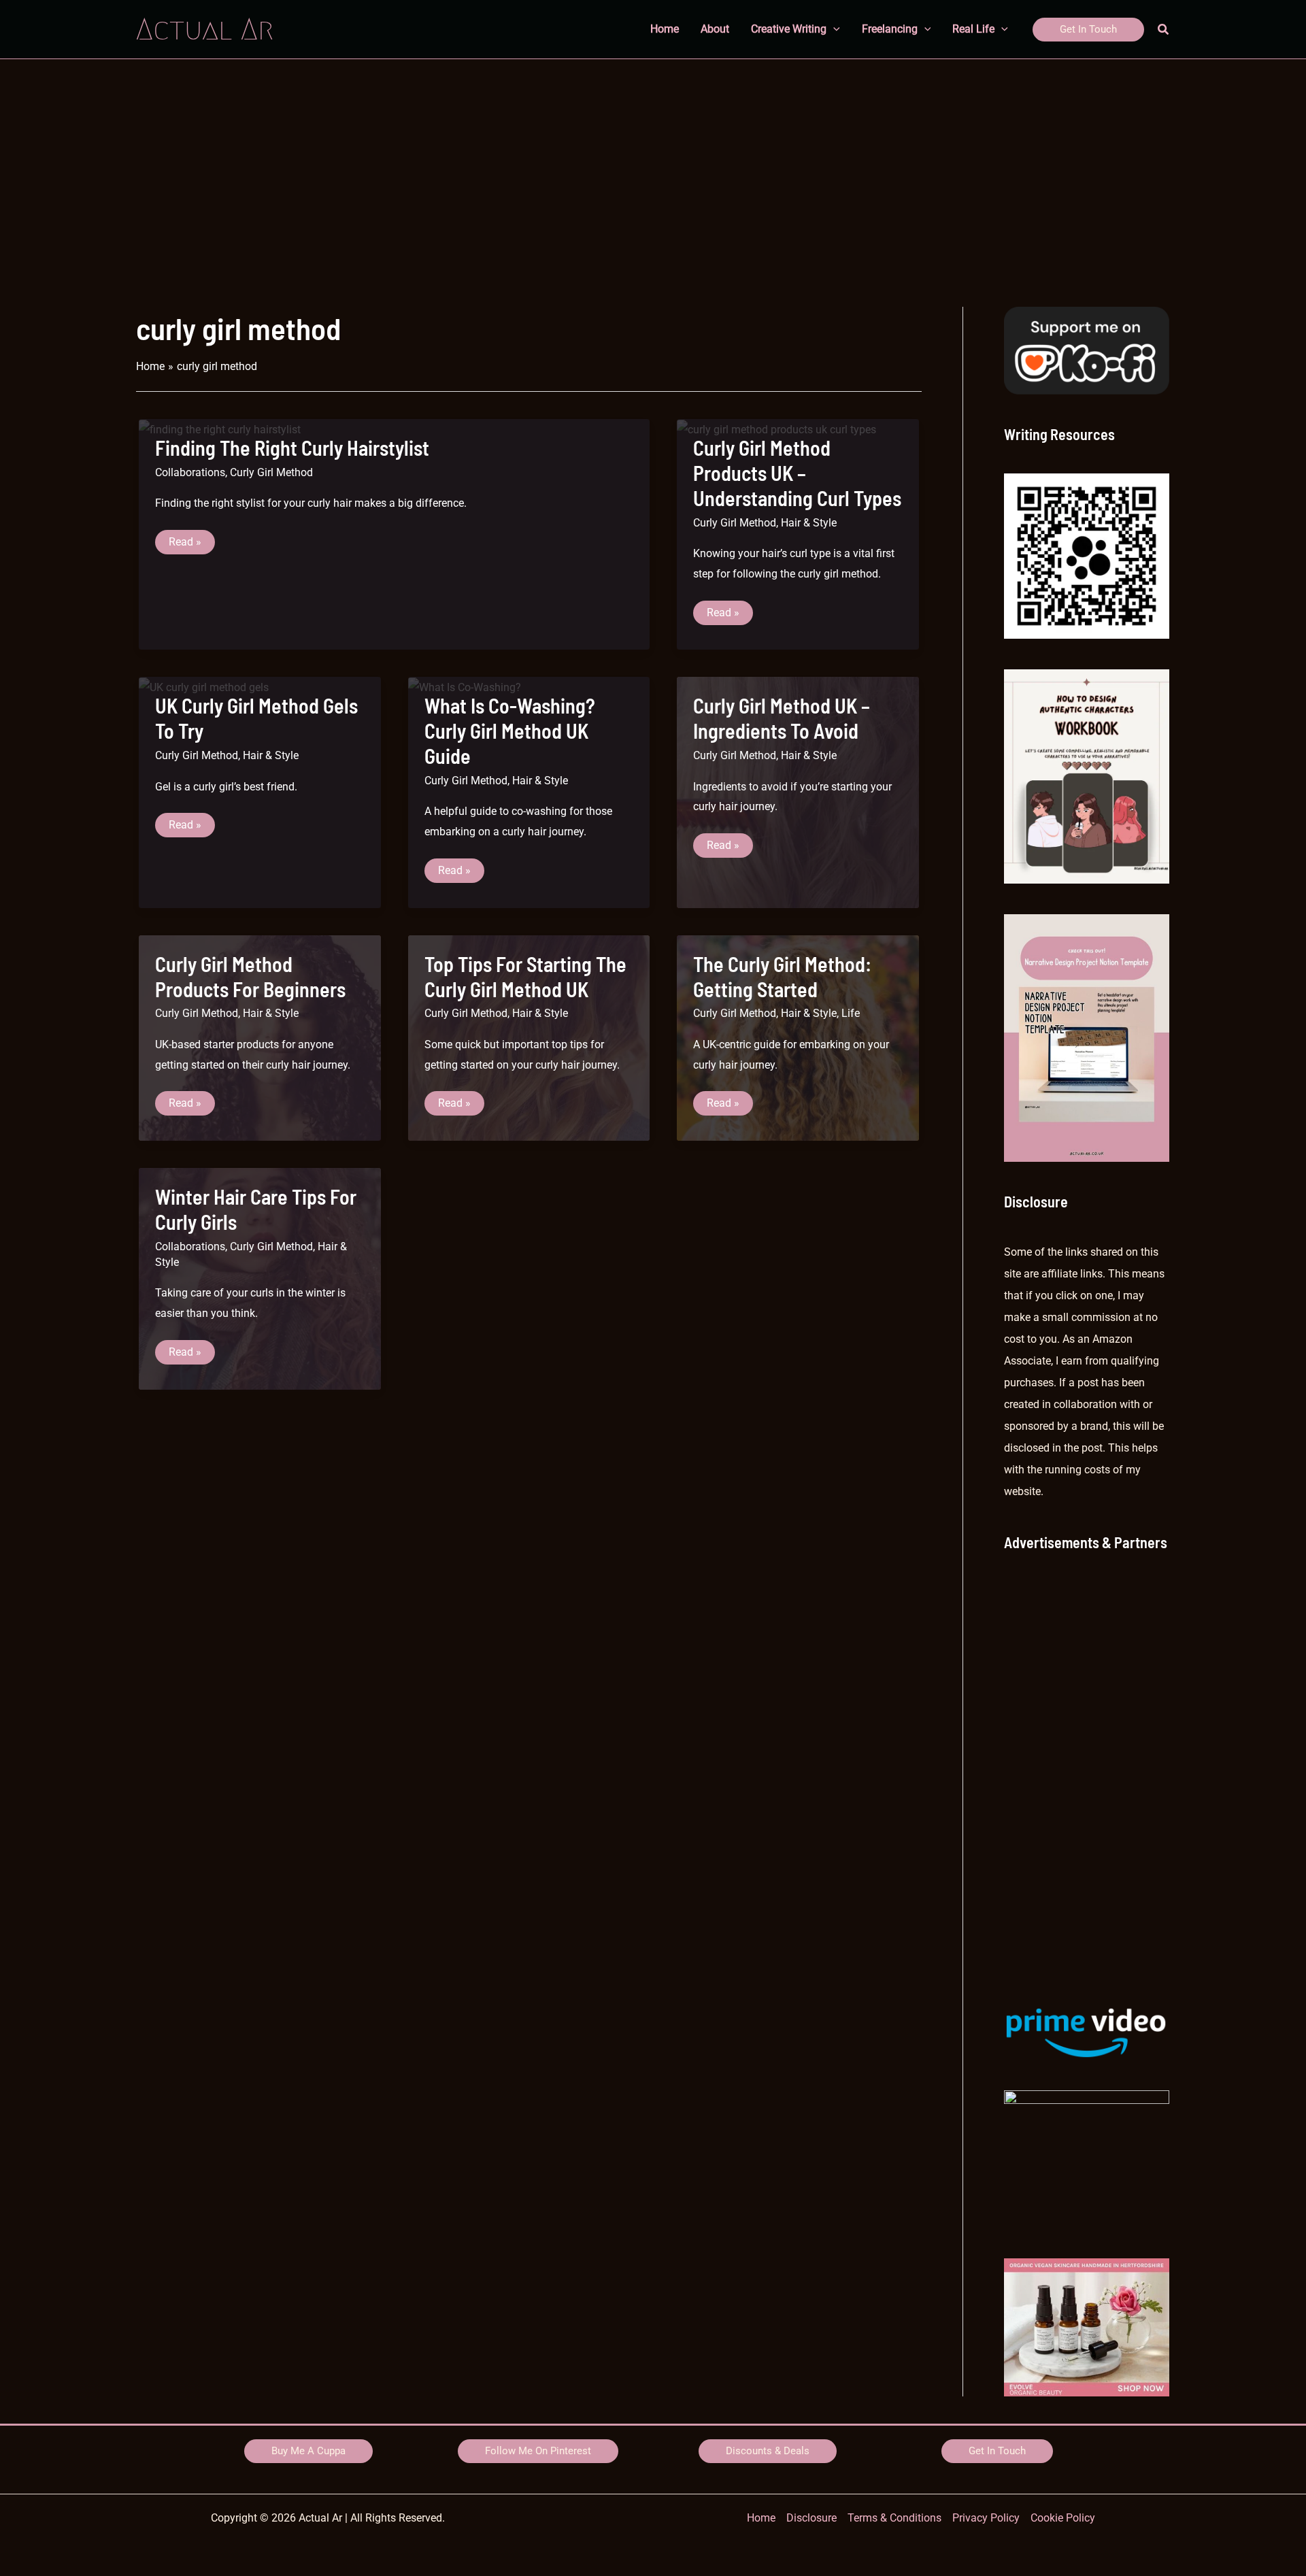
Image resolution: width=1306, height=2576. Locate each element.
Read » (191, 545)
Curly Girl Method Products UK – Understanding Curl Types (797, 473)
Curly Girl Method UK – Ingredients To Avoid (782, 718)
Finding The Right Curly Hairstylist (292, 448)
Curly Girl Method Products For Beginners (250, 976)
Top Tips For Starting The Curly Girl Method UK (525, 976)
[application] (833, 29)
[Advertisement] (653, 161)
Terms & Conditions (894, 2518)
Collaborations (190, 472)
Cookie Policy (1063, 2518)
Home (761, 2518)
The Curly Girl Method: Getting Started (782, 976)
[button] (1088, 30)
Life (851, 1013)
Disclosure (811, 2518)
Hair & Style (809, 523)
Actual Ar (205, 29)
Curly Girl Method (271, 472)
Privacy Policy (986, 2518)
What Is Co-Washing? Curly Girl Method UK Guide (510, 731)
